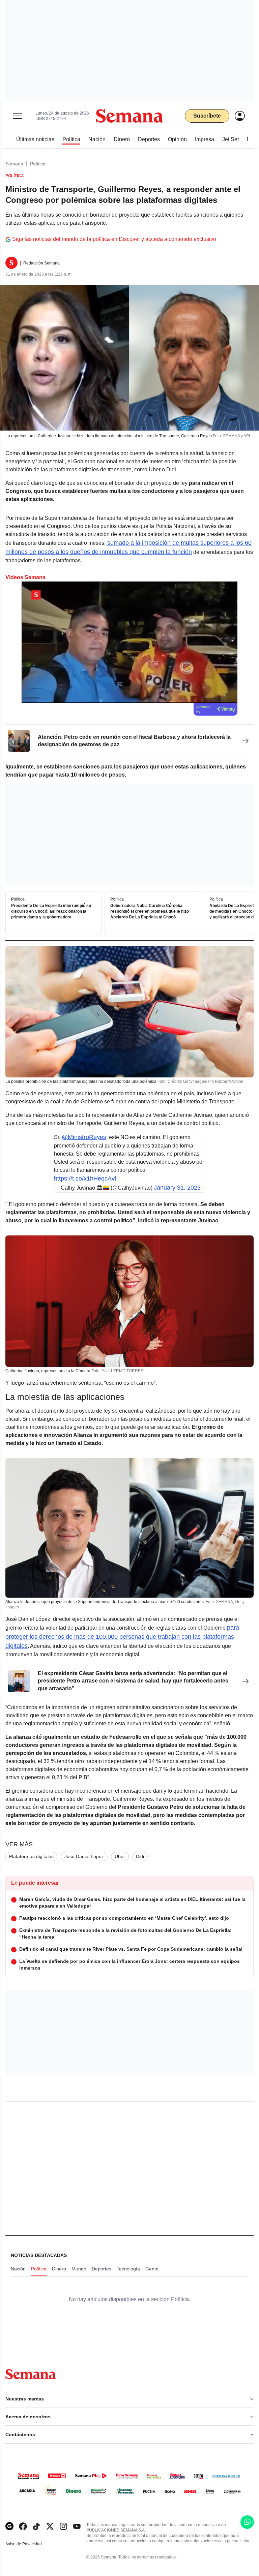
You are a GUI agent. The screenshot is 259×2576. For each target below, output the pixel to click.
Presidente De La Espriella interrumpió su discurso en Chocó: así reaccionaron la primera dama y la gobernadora (51, 911)
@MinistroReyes (84, 1137)
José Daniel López (84, 1856)
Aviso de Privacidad (31, 2544)
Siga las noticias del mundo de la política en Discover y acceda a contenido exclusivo (114, 239)
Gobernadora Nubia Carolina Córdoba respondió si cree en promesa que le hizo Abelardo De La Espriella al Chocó (150, 911)
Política (38, 164)
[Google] (9, 2526)
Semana (14, 164)
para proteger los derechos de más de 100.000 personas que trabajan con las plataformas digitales (122, 1637)
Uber (120, 1856)
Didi (140, 1856)
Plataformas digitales (31, 1856)
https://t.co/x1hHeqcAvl (85, 1179)
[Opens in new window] (23, 2526)
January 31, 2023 (177, 1188)
